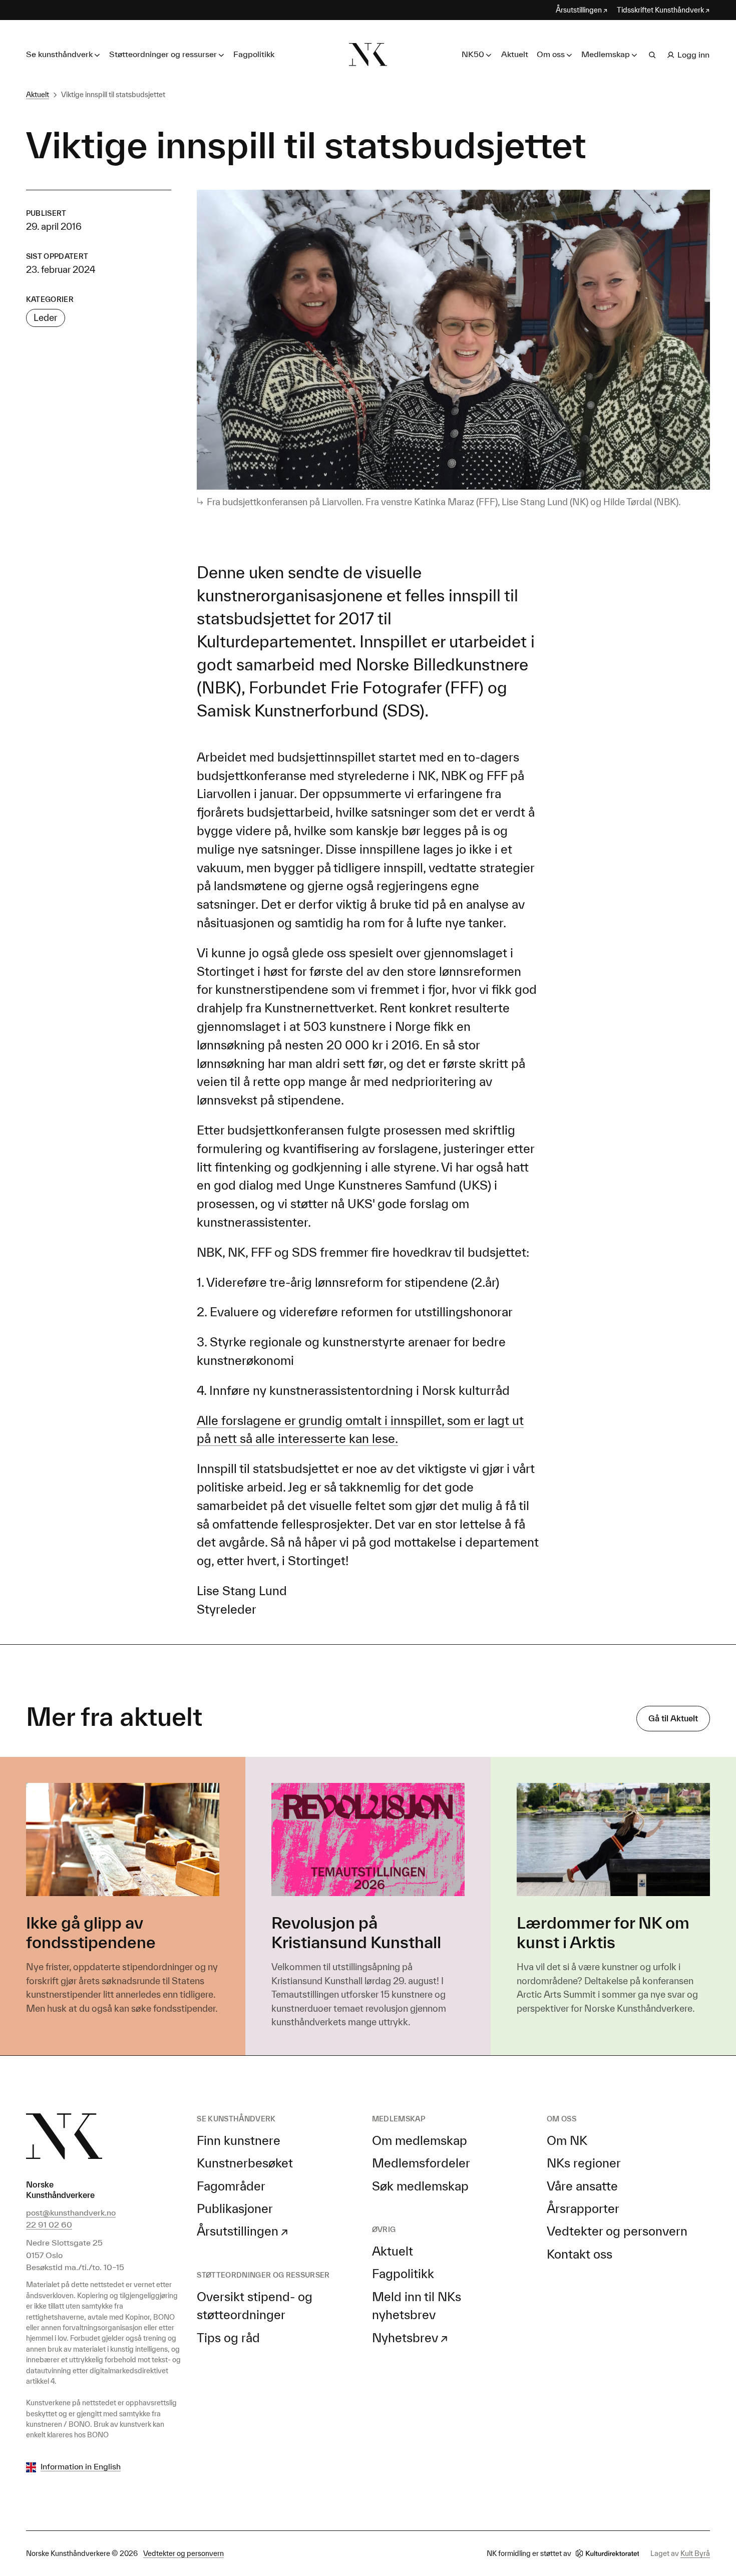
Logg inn (693, 55)
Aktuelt (515, 54)
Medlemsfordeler (421, 2163)
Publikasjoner (235, 2209)
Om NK (567, 2140)
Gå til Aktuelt (673, 1718)
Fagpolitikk (254, 54)
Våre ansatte (582, 2186)
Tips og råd (228, 2338)
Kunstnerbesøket (245, 2163)
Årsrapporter (583, 2209)
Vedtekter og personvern (617, 2231)
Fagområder (231, 2186)
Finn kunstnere (239, 2140)
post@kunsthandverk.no (71, 2213)
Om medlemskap (420, 2140)
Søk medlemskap (420, 2186)
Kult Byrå (695, 2553)
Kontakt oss (580, 2254)
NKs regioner (584, 2163)
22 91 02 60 (49, 2225)
